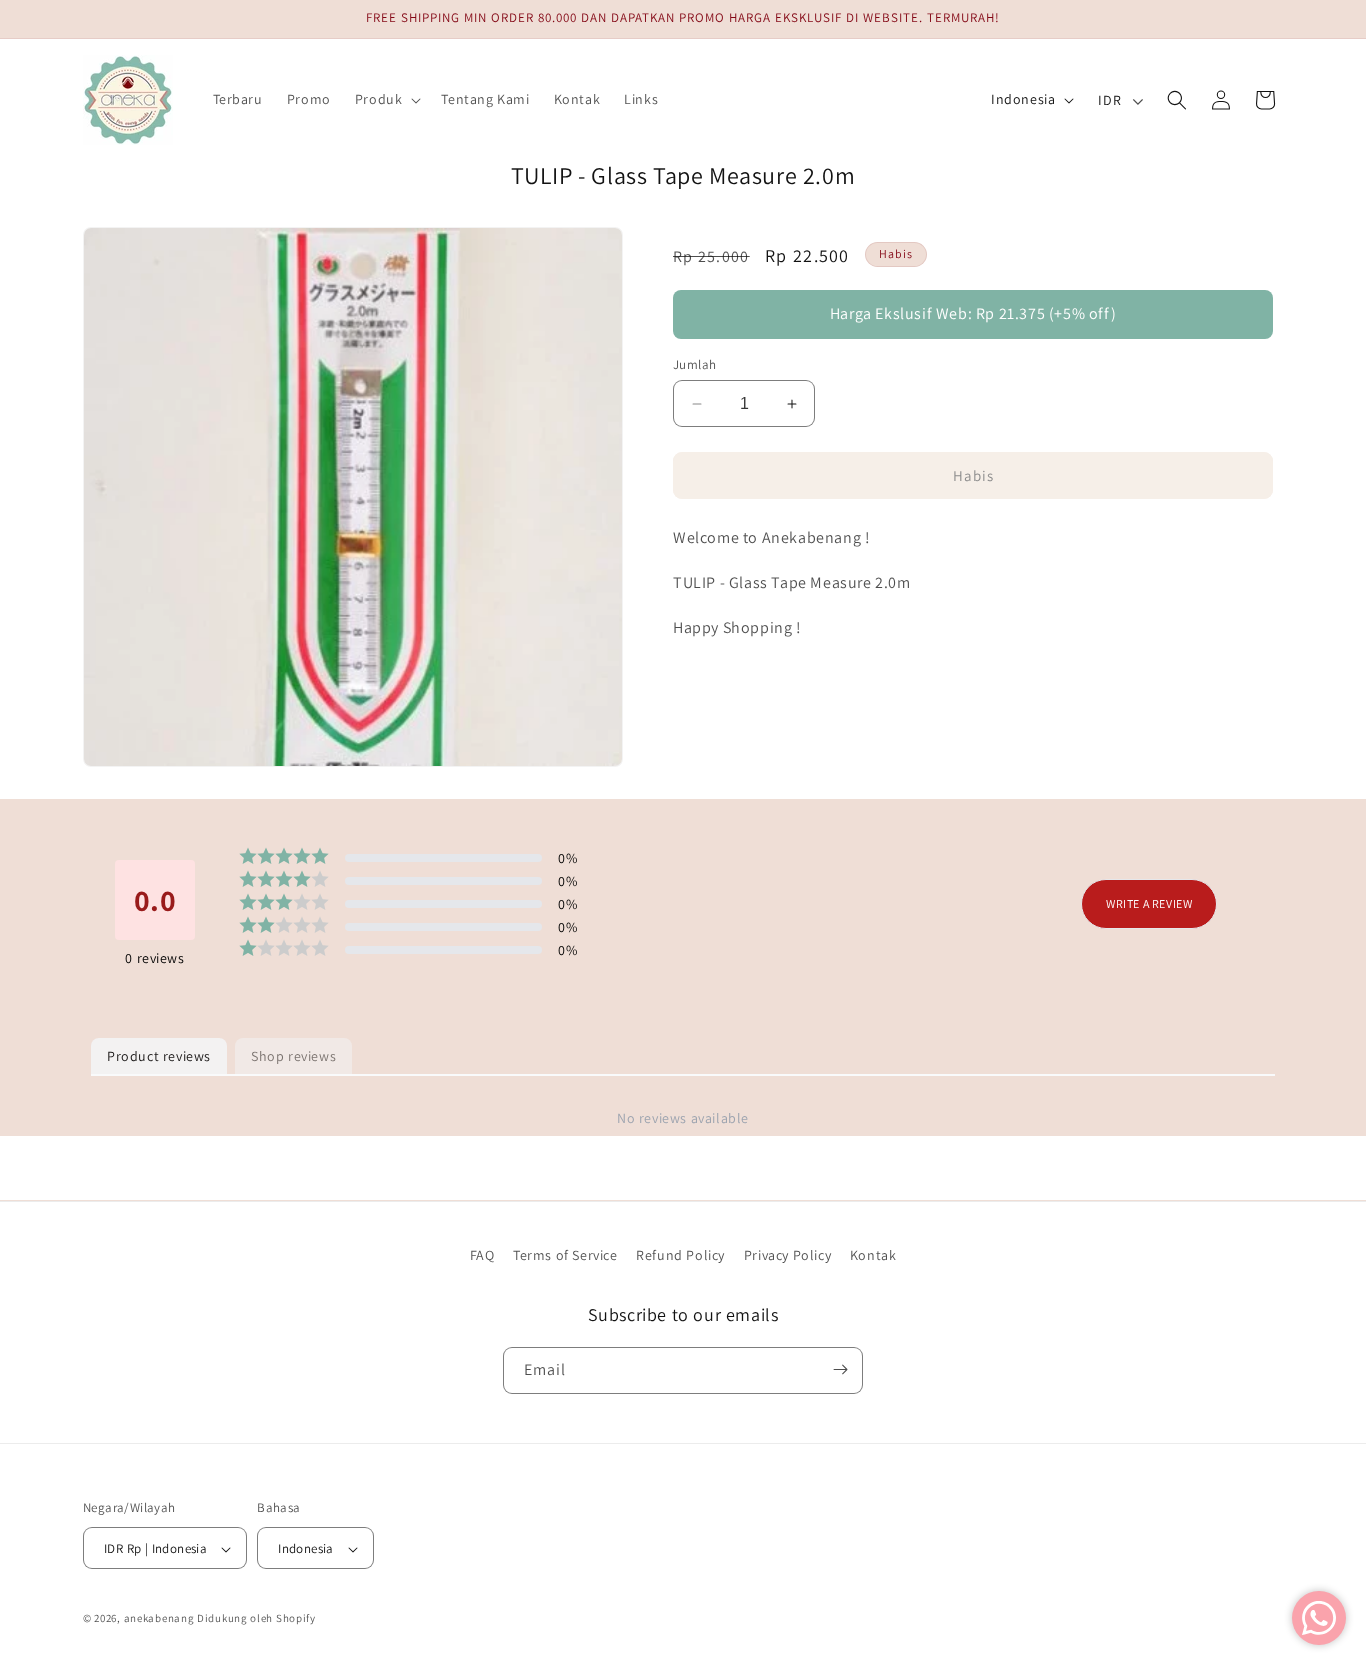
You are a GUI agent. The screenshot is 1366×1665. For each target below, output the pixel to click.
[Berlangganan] (840, 1369)
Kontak (873, 1255)
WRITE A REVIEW (1149, 904)
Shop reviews (293, 1056)
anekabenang (159, 1619)
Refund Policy (680, 1255)
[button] (386, 99)
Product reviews (159, 1056)
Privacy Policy (787, 1255)
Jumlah (694, 364)
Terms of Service (565, 1255)
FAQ (482, 1255)
